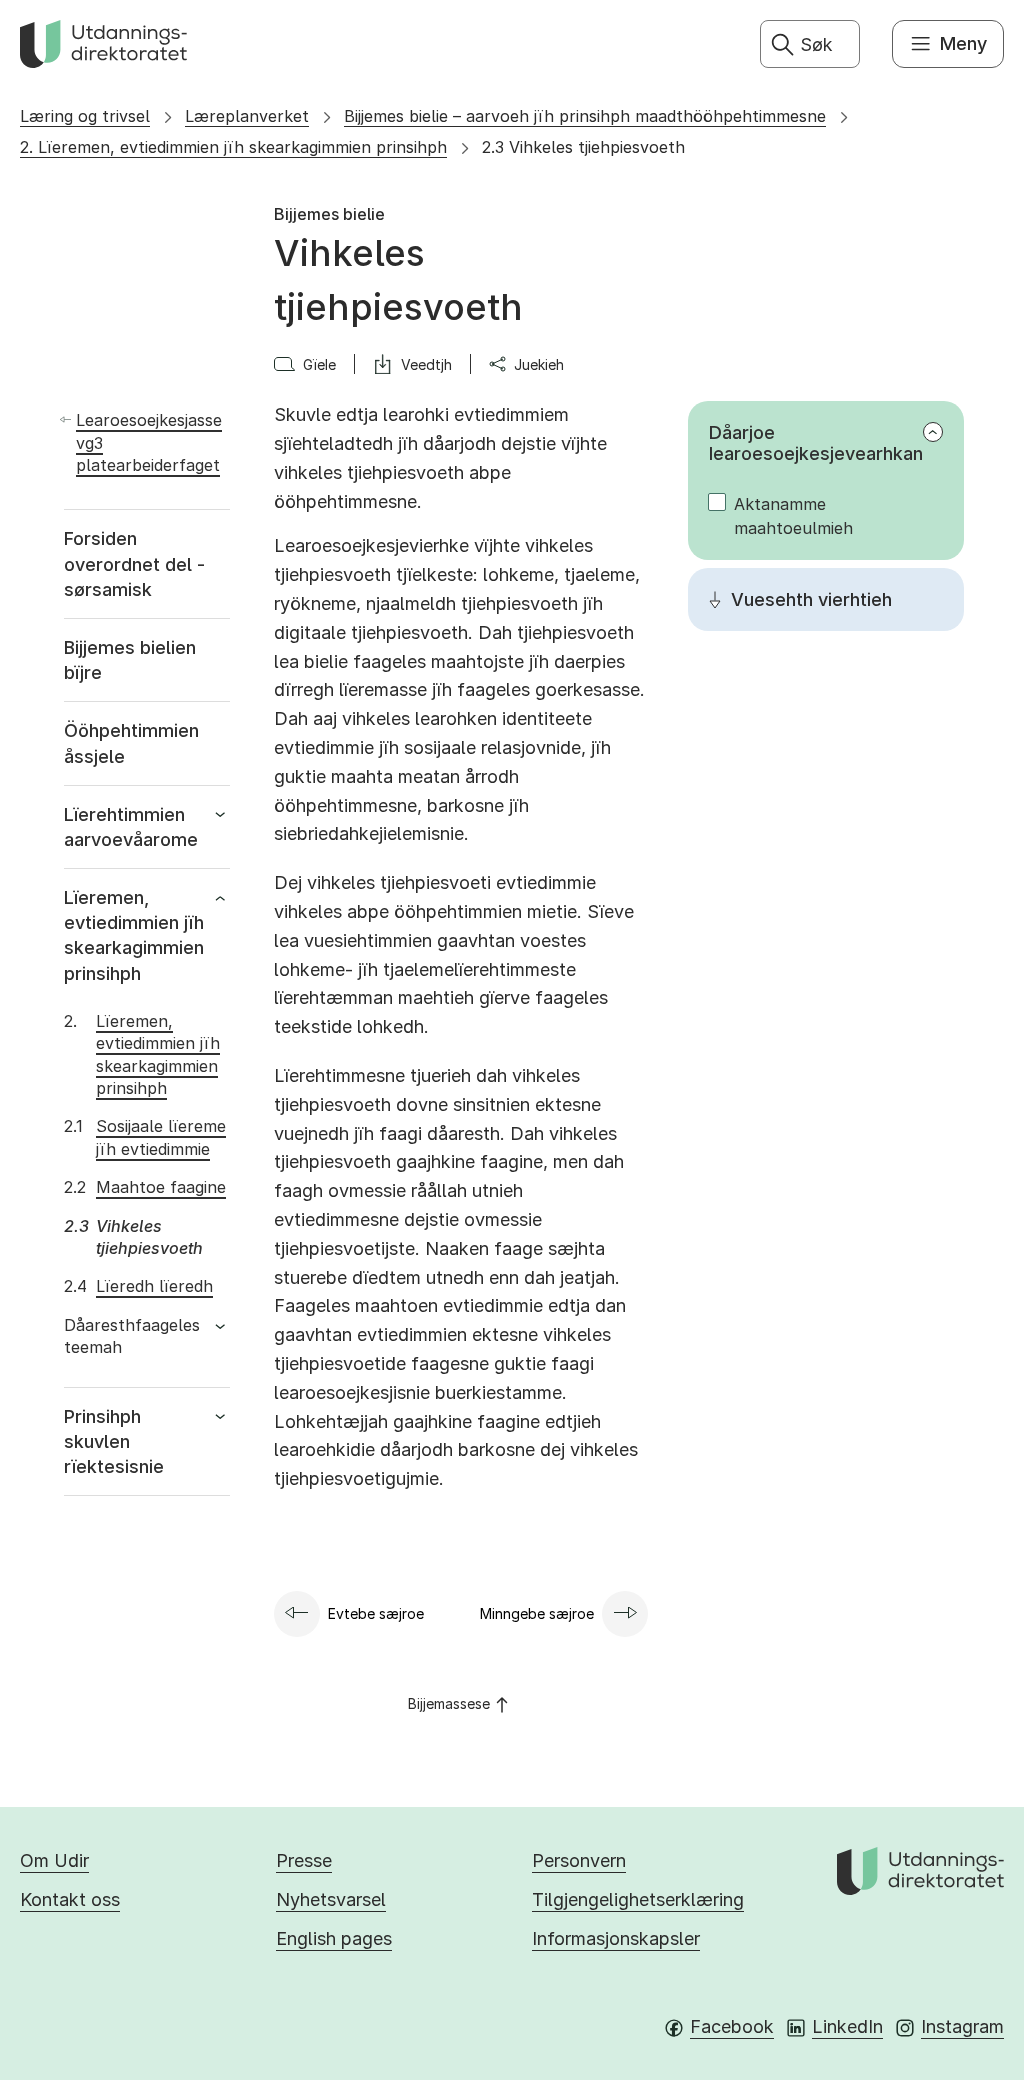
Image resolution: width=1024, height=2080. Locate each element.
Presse (304, 1860)
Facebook (732, 2026)
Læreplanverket (247, 116)
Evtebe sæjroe (376, 1613)
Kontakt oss (70, 1899)
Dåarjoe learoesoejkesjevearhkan (816, 443)
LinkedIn (847, 2026)
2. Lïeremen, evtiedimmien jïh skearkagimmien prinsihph (233, 147)
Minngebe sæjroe (537, 1613)
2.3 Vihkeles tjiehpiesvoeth (583, 147)
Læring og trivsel (85, 116)
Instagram (962, 2026)
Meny (963, 43)
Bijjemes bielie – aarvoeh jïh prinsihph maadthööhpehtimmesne (585, 116)
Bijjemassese (449, 1703)
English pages (334, 1938)
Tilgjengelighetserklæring (638, 1899)
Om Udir (54, 1860)
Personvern (579, 1860)
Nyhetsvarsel (331, 1899)
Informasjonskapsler (616, 1938)
